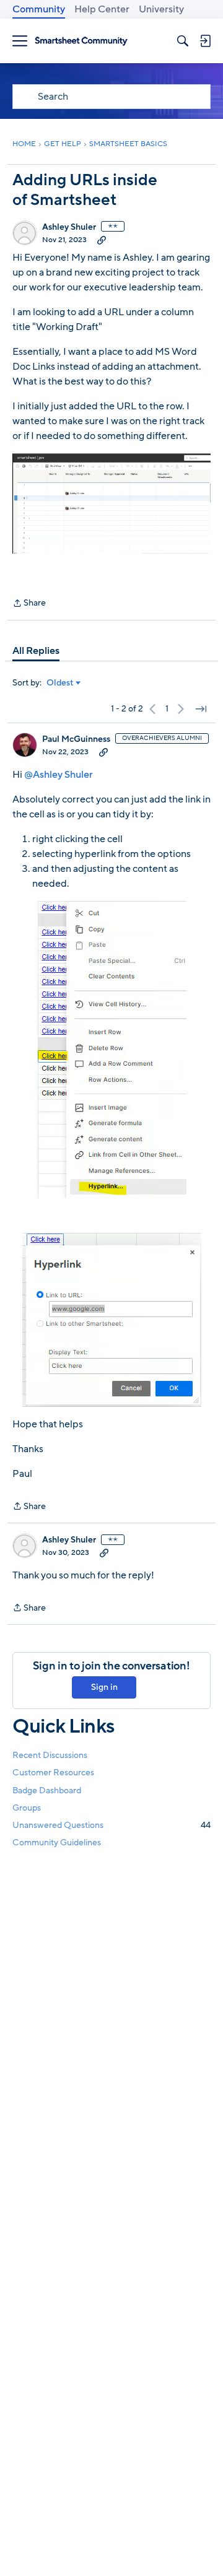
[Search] (183, 41)
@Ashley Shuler (59, 775)
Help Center (102, 9)
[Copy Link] (102, 240)
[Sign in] (205, 41)
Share (29, 604)
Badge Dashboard (47, 1791)
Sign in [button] (104, 1687)
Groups (27, 1808)
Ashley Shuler (69, 227)
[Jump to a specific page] (201, 709)
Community (39, 9)
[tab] (36, 651)
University (161, 9)
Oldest (60, 683)
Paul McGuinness (76, 739)
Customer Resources (53, 1773)
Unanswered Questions (111, 1825)
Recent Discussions (50, 1755)
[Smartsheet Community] (81, 41)
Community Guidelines (57, 1843)
